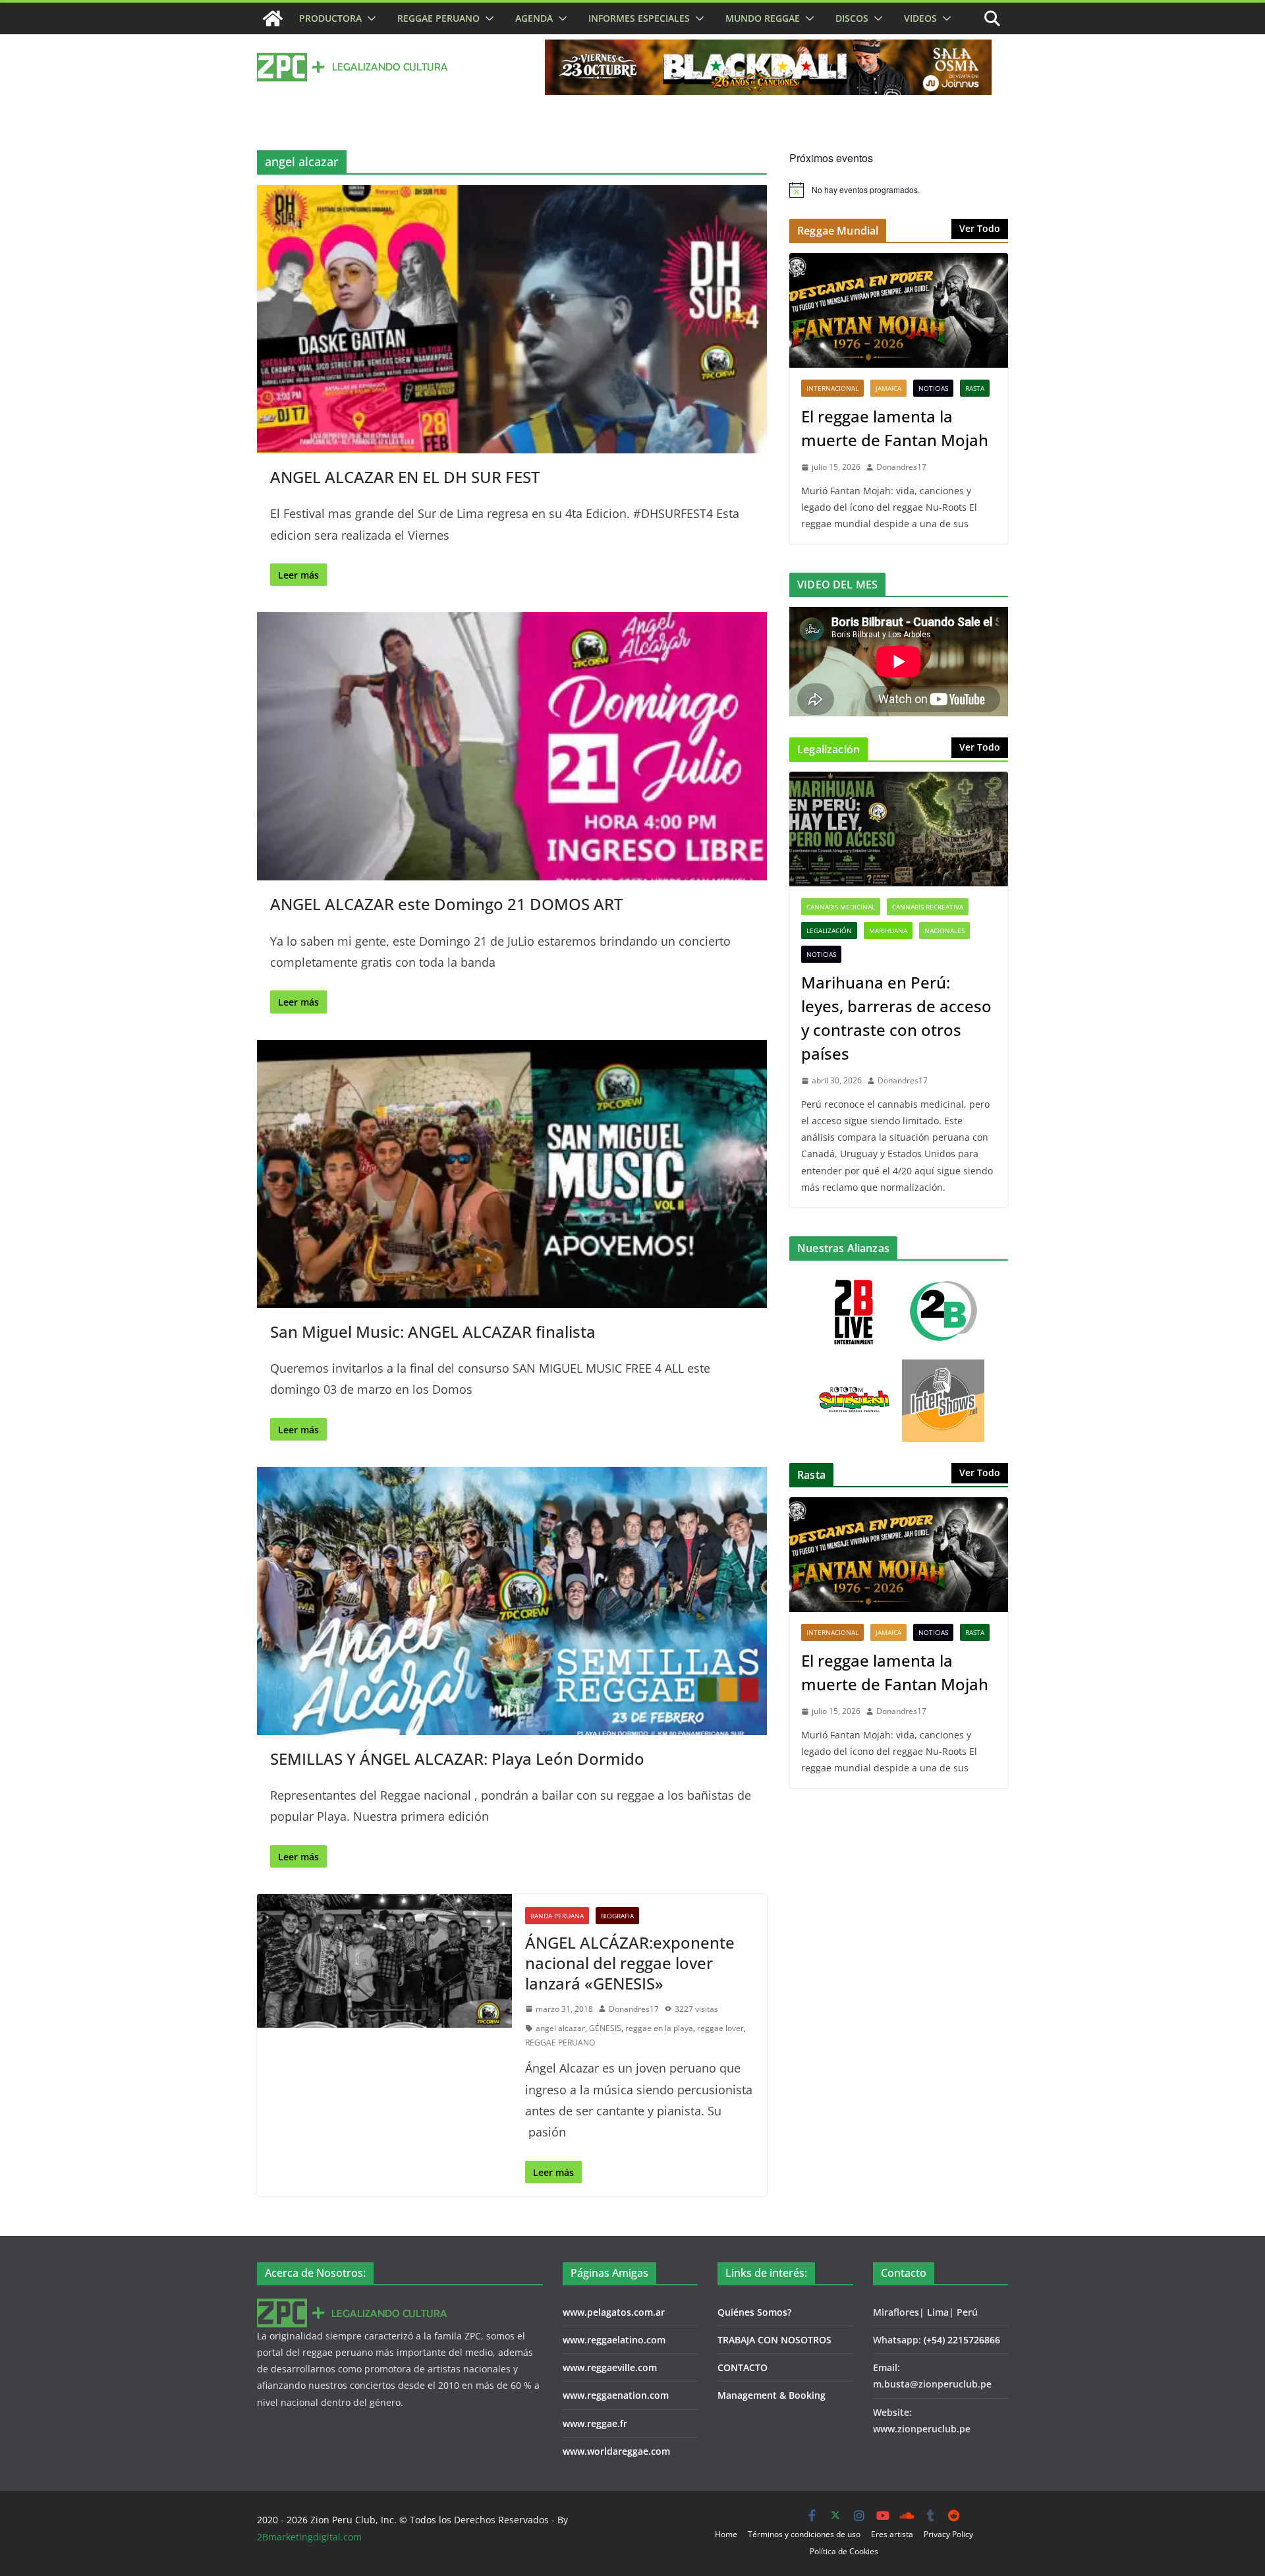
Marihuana (888, 930)
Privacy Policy (948, 2534)
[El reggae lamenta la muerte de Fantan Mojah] (899, 310)
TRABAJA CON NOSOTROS (774, 2340)
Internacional (832, 388)
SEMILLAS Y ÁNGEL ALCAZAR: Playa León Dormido (457, 1759)
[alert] (899, 190)
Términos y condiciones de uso (804, 2534)
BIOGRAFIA (617, 1916)
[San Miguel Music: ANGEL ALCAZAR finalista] (512, 1174)
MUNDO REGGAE (763, 18)
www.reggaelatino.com (614, 2340)
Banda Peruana (557, 1916)
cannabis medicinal (841, 907)
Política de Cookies (844, 2551)
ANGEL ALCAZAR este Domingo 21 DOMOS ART (446, 904)
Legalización (829, 930)
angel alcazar (560, 2028)
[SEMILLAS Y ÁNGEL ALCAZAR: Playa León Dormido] (512, 1601)
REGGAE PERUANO (438, 18)
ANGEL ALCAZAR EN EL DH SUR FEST (405, 477)
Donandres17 (634, 2009)
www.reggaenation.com (616, 2395)
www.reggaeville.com (610, 2367)
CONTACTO (743, 2367)
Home (726, 2534)
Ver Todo (980, 228)
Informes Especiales (639, 18)
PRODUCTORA (330, 18)
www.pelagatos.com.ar (614, 2312)
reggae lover (720, 2028)
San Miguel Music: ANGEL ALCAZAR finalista (433, 1331)
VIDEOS (920, 18)
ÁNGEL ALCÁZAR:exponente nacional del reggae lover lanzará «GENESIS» (630, 1963)
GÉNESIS (605, 2028)
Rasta (975, 388)
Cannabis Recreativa (928, 907)
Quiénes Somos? (754, 2312)
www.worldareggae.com (616, 2451)
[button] (369, 18)
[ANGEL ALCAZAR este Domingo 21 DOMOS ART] (512, 746)
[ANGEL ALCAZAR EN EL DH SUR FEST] (512, 319)
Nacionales (944, 930)
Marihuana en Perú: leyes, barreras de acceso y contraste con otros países (896, 1018)
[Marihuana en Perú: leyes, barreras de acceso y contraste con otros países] (899, 829)
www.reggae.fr (595, 2423)
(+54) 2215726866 (962, 2340)
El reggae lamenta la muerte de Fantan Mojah (895, 428)
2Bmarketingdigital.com (309, 2537)
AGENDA (534, 18)
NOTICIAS (933, 388)
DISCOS (852, 18)
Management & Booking (772, 2395)
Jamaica (888, 388)
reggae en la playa (659, 2028)
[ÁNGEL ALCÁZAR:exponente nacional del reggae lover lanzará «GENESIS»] (384, 1961)
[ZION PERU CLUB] (273, 18)
